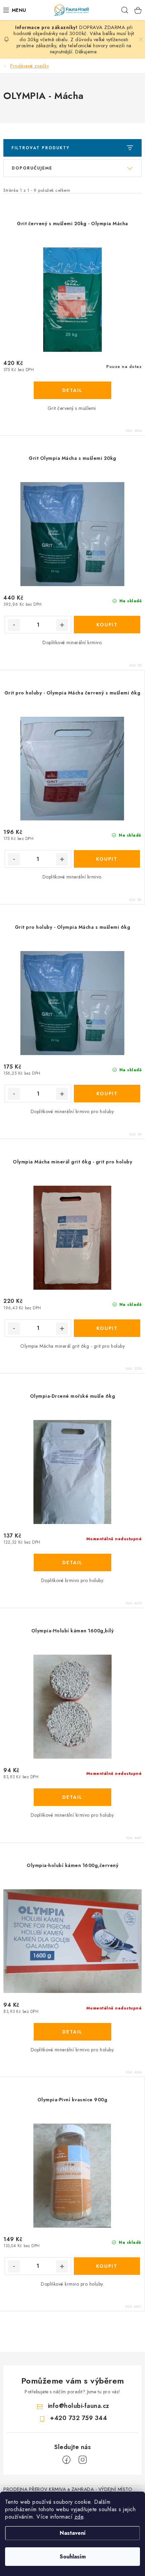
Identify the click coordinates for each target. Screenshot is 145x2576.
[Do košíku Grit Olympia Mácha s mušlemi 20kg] (107, 625)
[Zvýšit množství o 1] (62, 625)
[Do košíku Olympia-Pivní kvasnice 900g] (107, 2266)
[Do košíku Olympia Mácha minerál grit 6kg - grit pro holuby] (107, 1328)
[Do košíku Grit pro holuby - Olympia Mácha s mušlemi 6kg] (107, 1094)
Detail (72, 390)
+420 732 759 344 (78, 2418)
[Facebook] (66, 2460)
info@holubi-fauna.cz (79, 2406)
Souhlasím (73, 2557)
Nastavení (73, 2533)
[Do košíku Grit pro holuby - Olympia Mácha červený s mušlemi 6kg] (107, 859)
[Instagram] (83, 2460)
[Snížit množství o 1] (14, 625)
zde (79, 2517)
